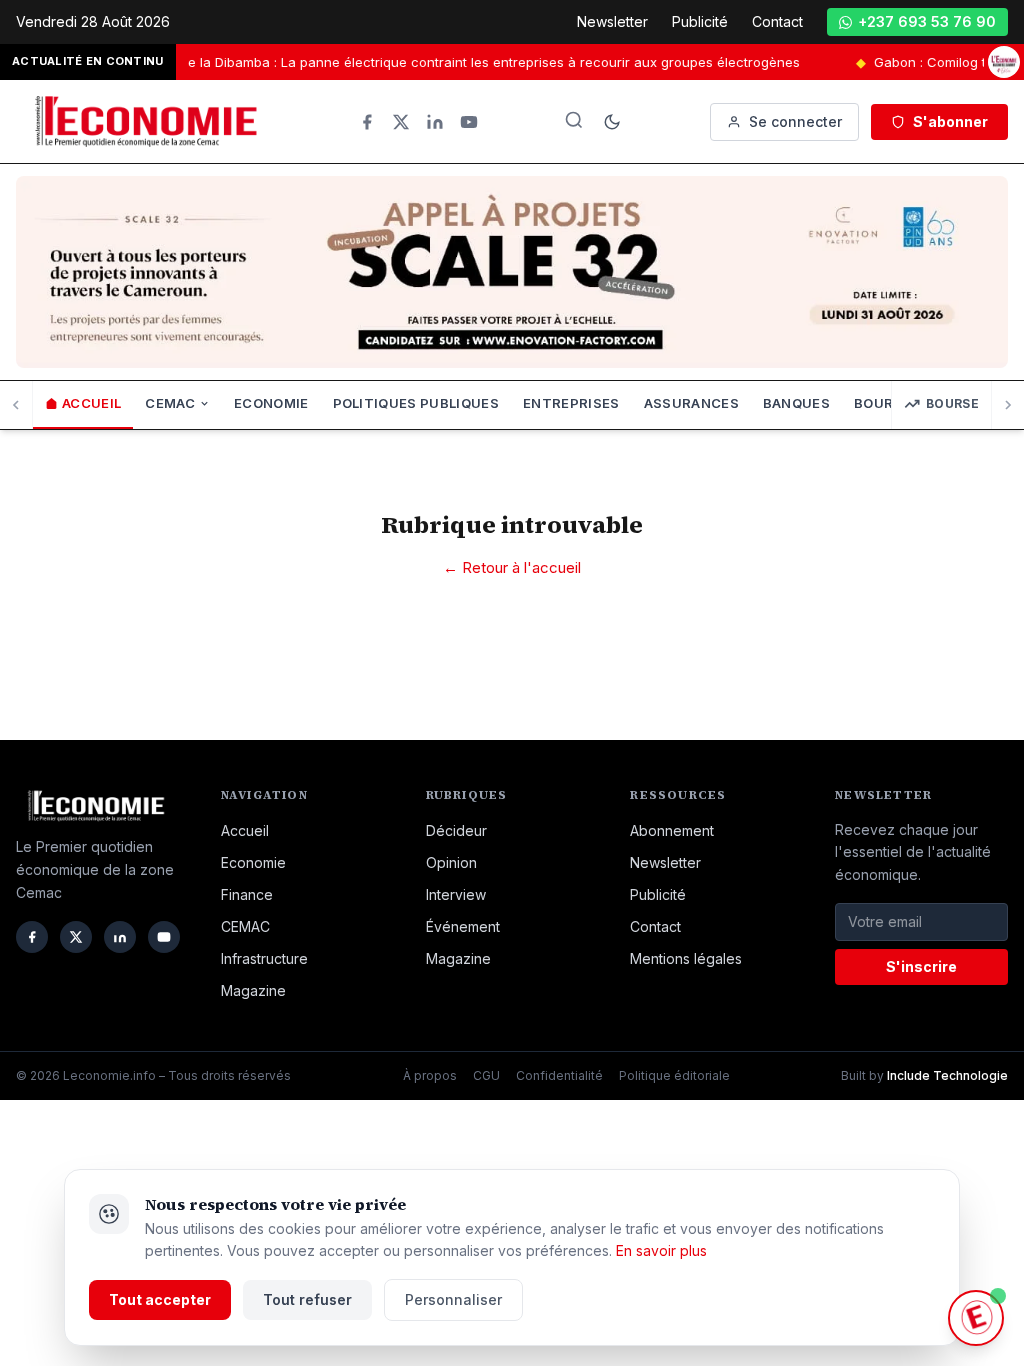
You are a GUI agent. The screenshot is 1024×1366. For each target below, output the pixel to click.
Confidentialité (559, 1075)
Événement (463, 926)
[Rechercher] (574, 120)
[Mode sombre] (612, 122)
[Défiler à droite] (1007, 405)
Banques (796, 403)
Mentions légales (686, 958)
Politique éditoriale (674, 1075)
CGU (486, 1075)
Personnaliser (453, 1299)
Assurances (691, 403)
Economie (271, 403)
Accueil (91, 403)
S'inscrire (921, 966)
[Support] (976, 1318)
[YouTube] (469, 122)
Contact (777, 21)
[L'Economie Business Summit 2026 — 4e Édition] (1004, 62)
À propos (430, 1075)
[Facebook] (367, 122)
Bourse (952, 403)
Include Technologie (947, 1075)
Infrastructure (264, 958)
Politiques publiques (416, 403)
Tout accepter (160, 1299)
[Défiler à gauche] (16, 405)
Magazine (253, 990)
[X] (401, 122)
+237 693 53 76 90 (927, 21)
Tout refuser (307, 1299)
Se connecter (795, 121)
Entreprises (571, 403)
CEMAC (170, 403)
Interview (456, 894)
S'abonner (950, 121)
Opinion (451, 862)
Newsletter (612, 21)
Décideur (456, 830)
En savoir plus (661, 1250)
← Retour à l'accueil (512, 567)
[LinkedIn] (435, 122)
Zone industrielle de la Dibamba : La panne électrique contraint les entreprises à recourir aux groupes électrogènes (419, 62)
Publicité (700, 21)
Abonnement (672, 830)
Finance (247, 894)
